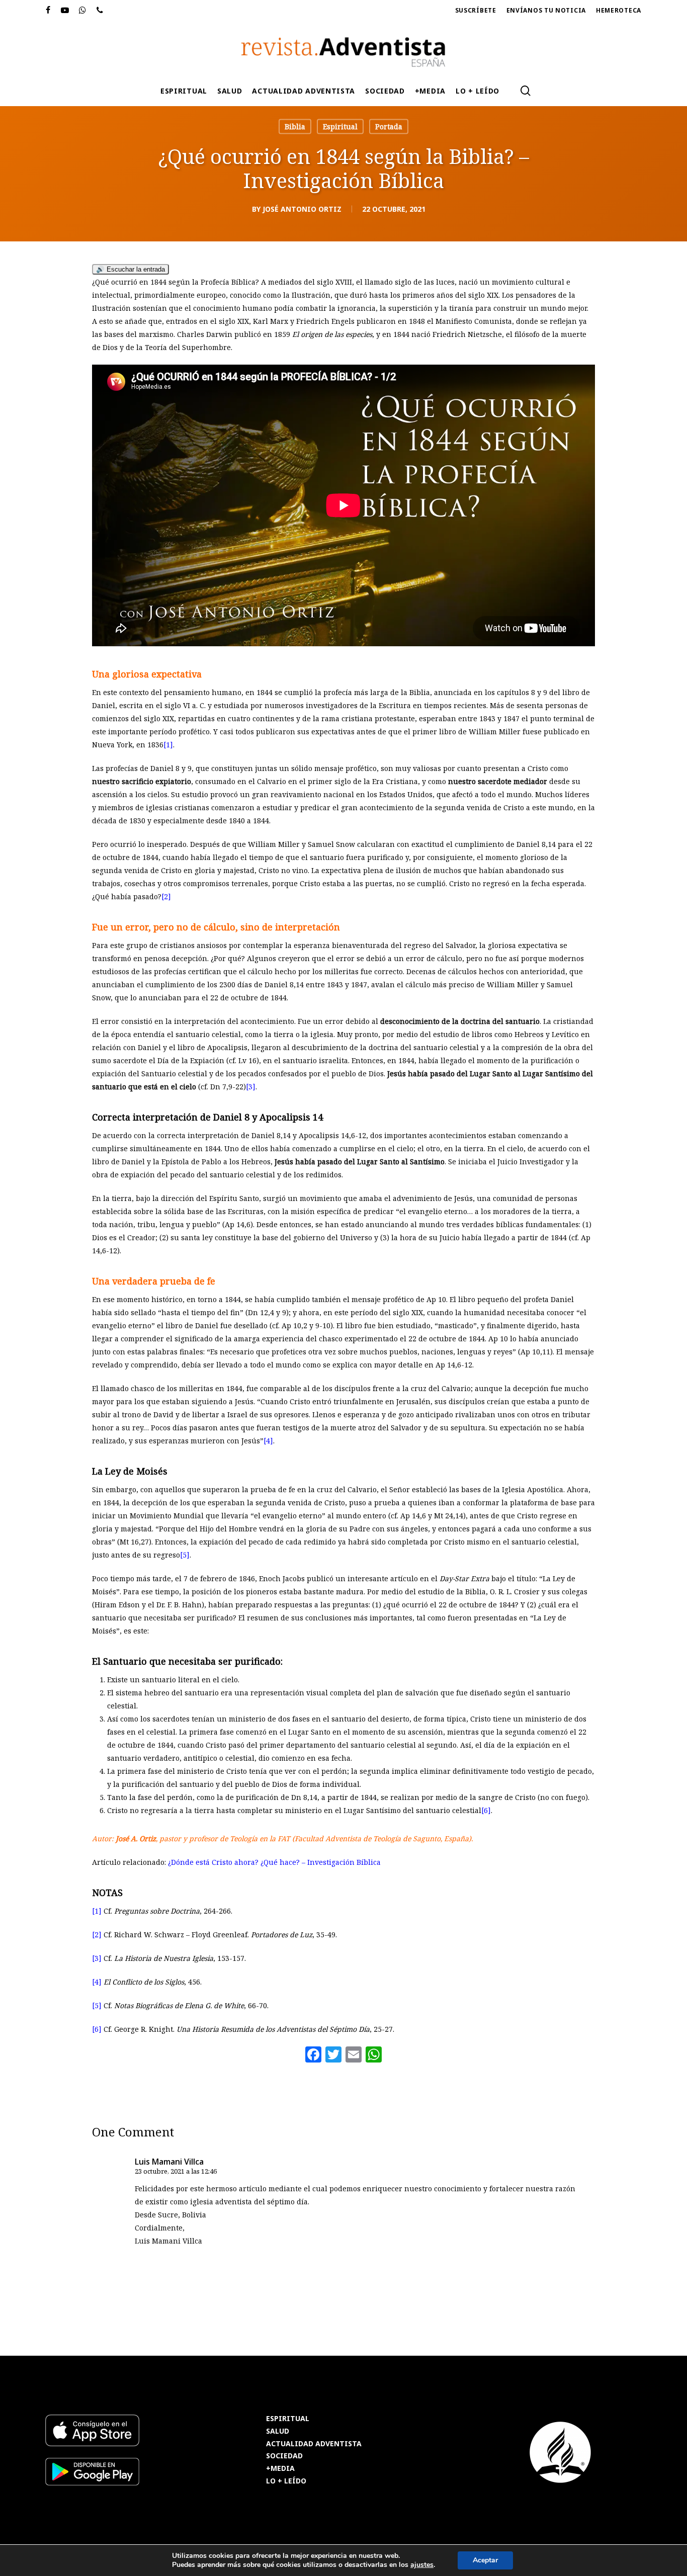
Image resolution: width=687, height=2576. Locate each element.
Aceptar (485, 2560)
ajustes (422, 2565)
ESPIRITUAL (288, 2419)
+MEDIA (280, 2469)
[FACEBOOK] (48, 11)
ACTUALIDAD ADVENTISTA (314, 2444)
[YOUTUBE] (65, 11)
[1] (168, 745)
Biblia (295, 126)
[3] (251, 1087)
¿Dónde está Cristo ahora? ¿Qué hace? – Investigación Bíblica (274, 1862)
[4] (268, 1441)
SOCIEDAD (284, 2456)
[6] (486, 1810)
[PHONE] (100, 11)
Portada (389, 126)
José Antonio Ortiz (302, 209)
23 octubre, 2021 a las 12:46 (176, 2171)
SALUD (278, 2431)
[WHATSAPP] (83, 11)
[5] (185, 1555)
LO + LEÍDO (286, 2481)
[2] (166, 896)
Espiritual (340, 126)
